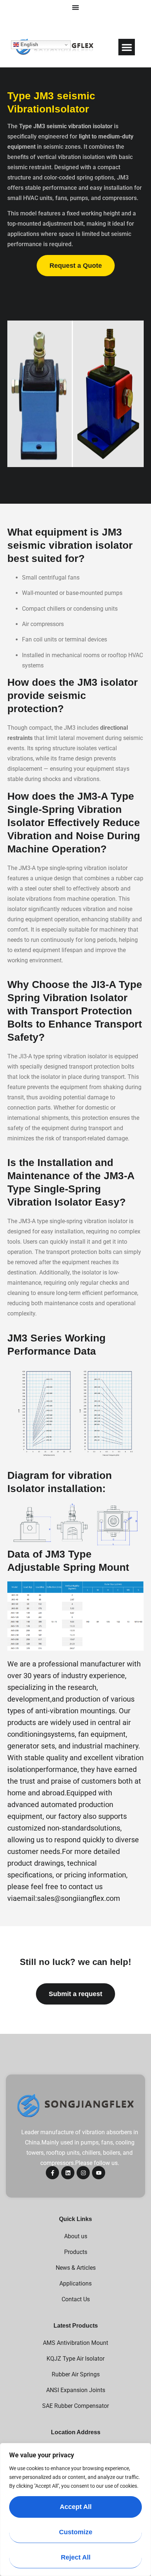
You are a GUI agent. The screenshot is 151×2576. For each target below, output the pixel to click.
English (29, 45)
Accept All (76, 2507)
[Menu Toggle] (75, 7)
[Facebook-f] (52, 2173)
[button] (127, 47)
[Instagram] (83, 2173)
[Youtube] (99, 2173)
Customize (76, 2532)
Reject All (76, 2557)
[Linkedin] (68, 2173)
